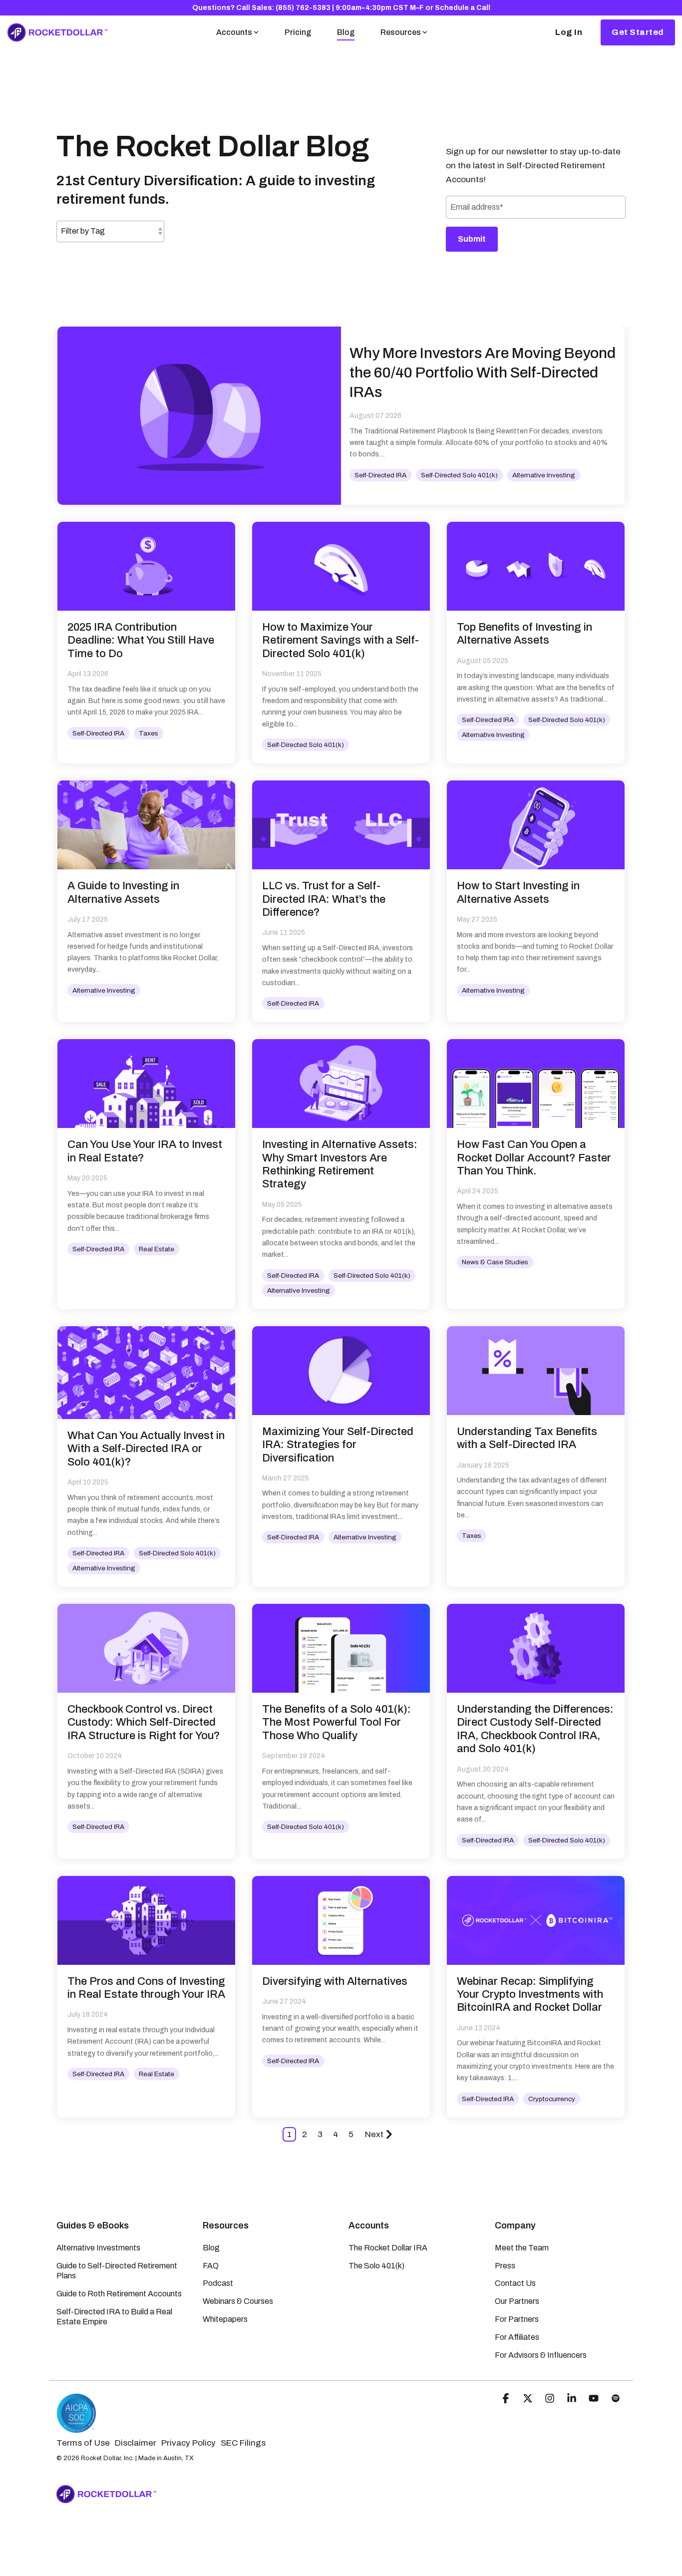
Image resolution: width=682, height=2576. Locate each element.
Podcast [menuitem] (218, 2283)
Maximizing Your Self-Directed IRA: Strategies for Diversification (338, 1445)
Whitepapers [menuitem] (225, 2319)
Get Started (638, 32)
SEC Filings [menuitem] (243, 2443)
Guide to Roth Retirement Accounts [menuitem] (119, 2294)
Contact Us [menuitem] (515, 2283)
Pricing (298, 32)
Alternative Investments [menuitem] (98, 2248)
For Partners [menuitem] (517, 2319)
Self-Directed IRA (380, 475)
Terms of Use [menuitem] (83, 2443)
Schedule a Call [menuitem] (463, 8)
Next (374, 2134)
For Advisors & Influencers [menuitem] (541, 2355)
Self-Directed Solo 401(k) (459, 475)
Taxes (149, 733)
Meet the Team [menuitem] (522, 2248)
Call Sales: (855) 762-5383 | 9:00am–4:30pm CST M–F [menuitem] (330, 8)
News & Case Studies (495, 1262)
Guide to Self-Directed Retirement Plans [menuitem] (118, 2271)
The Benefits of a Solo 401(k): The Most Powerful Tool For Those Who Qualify (337, 1722)
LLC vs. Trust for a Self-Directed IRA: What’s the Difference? (324, 899)
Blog (346, 32)
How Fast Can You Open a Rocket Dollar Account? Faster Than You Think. (534, 1158)
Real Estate (157, 1249)
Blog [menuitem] (211, 2248)
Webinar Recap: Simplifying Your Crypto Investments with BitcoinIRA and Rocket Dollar (530, 1995)
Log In (569, 32)
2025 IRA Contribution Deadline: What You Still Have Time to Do (141, 640)
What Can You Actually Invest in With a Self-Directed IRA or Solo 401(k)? (146, 1449)
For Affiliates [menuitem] (517, 2337)
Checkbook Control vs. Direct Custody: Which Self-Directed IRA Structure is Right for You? (144, 1722)
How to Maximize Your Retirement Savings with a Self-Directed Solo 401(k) (341, 640)
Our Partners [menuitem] (517, 2301)
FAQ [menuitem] (211, 2266)
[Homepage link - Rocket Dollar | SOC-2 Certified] (76, 2428)
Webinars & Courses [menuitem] (238, 2301)
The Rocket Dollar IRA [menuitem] (388, 2248)
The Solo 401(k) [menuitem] (376, 2266)
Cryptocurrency (552, 2099)
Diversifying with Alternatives (335, 1981)
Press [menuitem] (505, 2266)
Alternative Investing (544, 475)
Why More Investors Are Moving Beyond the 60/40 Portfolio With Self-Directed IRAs (483, 372)
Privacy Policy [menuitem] (188, 2443)
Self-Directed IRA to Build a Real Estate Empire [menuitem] (115, 2317)
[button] (507, 2399)
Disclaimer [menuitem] (136, 2443)
